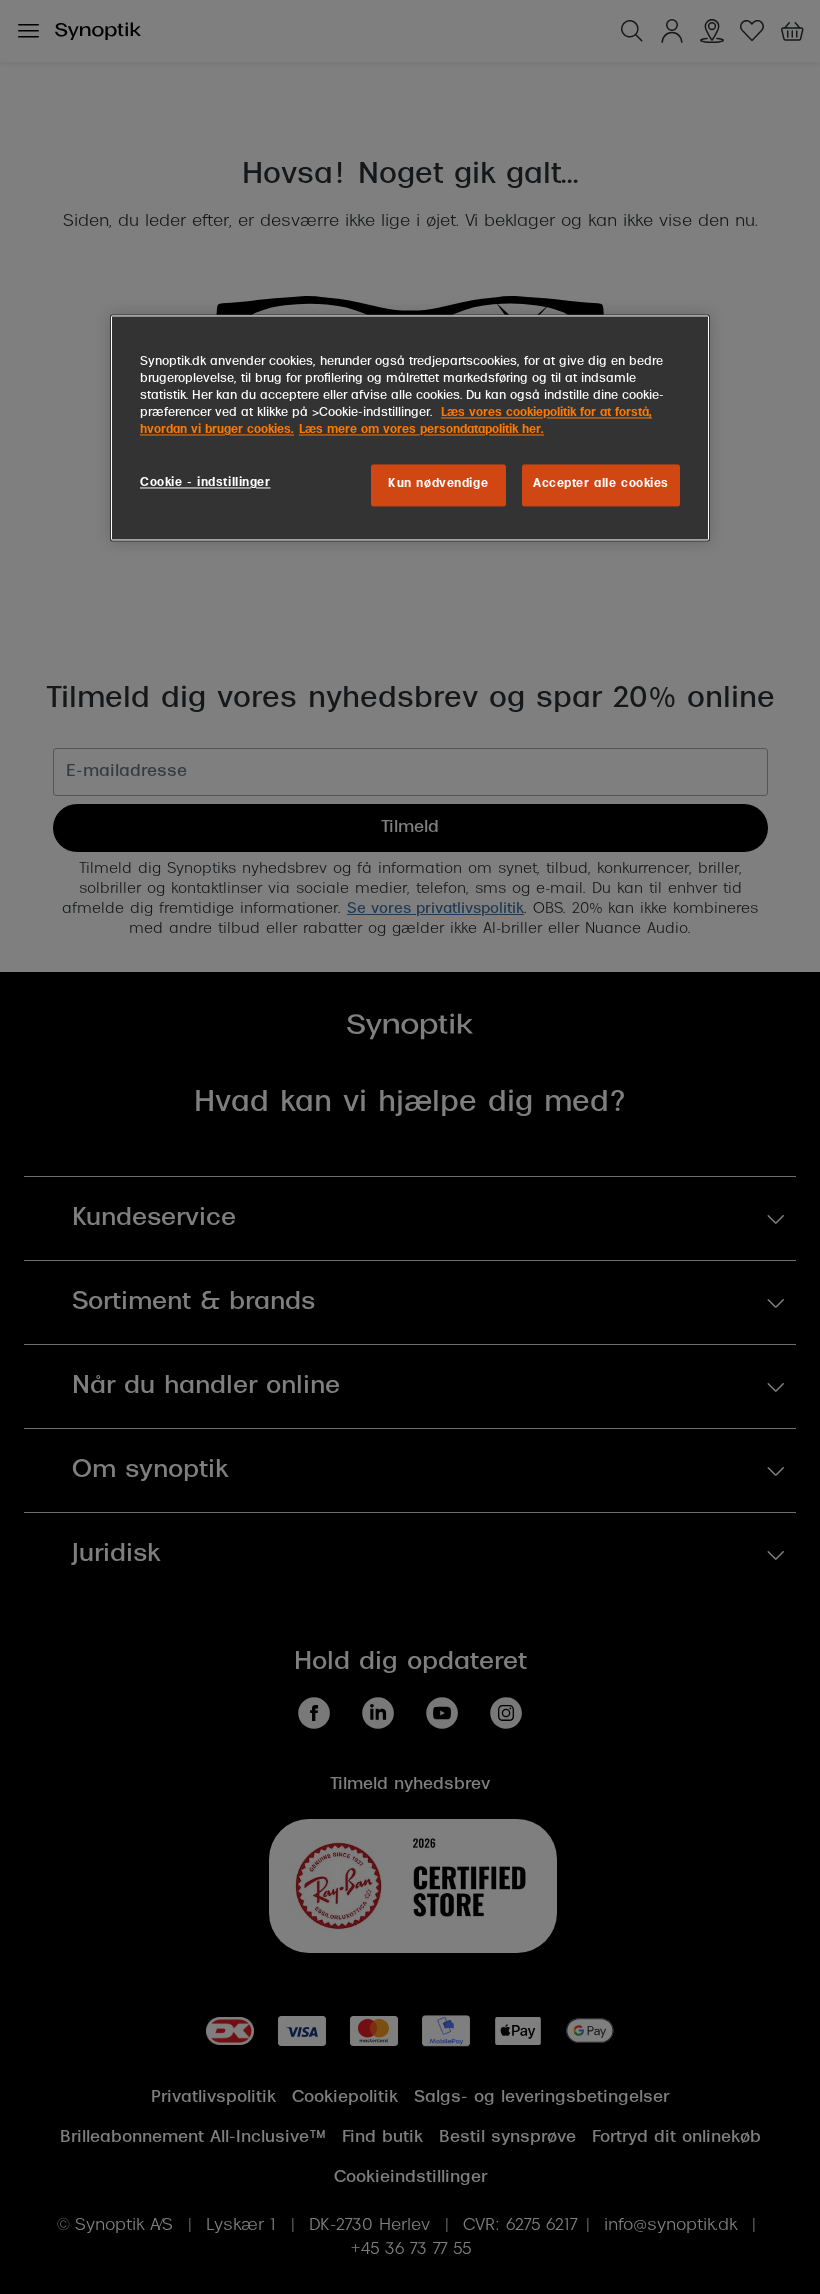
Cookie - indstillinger (205, 484)
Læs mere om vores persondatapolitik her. (421, 431)
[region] (410, 428)
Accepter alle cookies (601, 485)
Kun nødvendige (438, 485)
